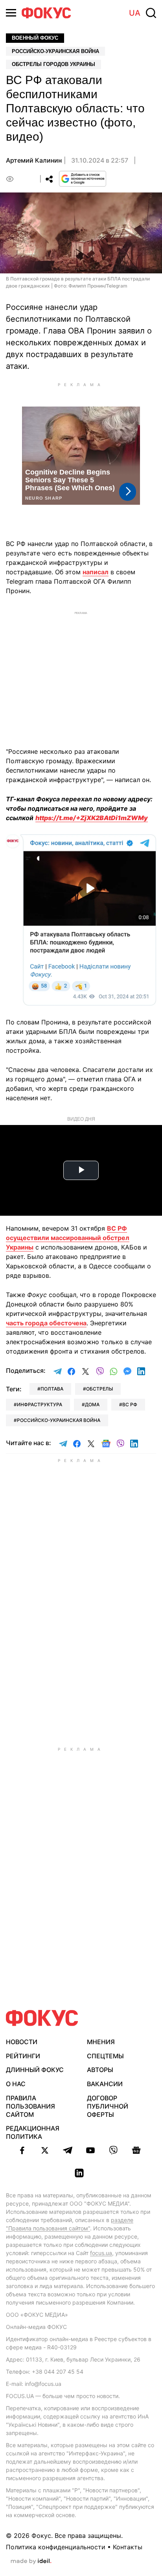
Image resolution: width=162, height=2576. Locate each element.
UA (135, 13)
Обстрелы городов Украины (53, 64)
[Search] (151, 13)
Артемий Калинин (34, 160)
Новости (22, 2042)
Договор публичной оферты (108, 2106)
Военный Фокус (35, 38)
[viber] (113, 2150)
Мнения (101, 2042)
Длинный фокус (35, 2070)
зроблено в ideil (31, 2561)
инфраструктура (40, 1404)
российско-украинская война (59, 1420)
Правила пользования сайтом (30, 2106)
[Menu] (11, 13)
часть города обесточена (46, 1323)
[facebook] (22, 2150)
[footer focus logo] (42, 2018)
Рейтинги (23, 2056)
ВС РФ (130, 1404)
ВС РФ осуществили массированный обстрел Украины (68, 1238)
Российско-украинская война (55, 51)
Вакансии (105, 2084)
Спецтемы (105, 2056)
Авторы (100, 2070)
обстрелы (99, 1389)
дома (92, 1404)
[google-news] (136, 2150)
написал (96, 572)
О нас (16, 2084)
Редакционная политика (33, 2132)
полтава (52, 1389)
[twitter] (45, 2150)
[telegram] (68, 2150)
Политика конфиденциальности (56, 2547)
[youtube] (90, 2150)
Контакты (128, 2547)
